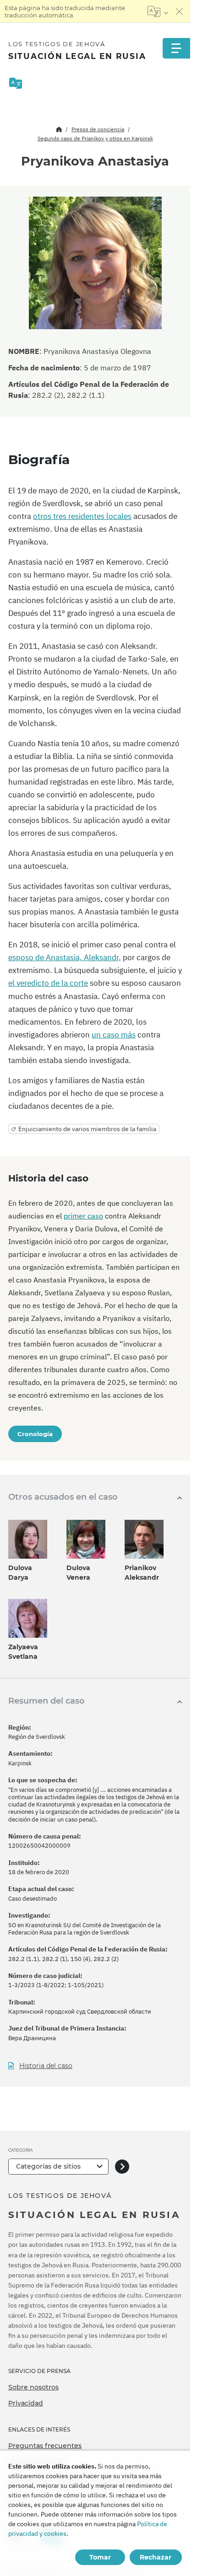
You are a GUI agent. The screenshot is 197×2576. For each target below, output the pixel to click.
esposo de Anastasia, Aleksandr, (65, 957)
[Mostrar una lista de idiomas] (158, 11)
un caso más (114, 1035)
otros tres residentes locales (82, 516)
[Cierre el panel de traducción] (180, 11)
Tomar (100, 2557)
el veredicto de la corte (48, 983)
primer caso (83, 1216)
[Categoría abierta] (122, 2167)
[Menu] (176, 48)
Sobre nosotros (33, 2387)
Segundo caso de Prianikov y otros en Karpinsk (95, 138)
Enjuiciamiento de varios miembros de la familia (87, 1129)
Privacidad (26, 2403)
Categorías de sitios (48, 2166)
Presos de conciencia (98, 129)
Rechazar (156, 2557)
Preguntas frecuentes (45, 2446)
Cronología (35, 1434)
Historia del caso (46, 2066)
